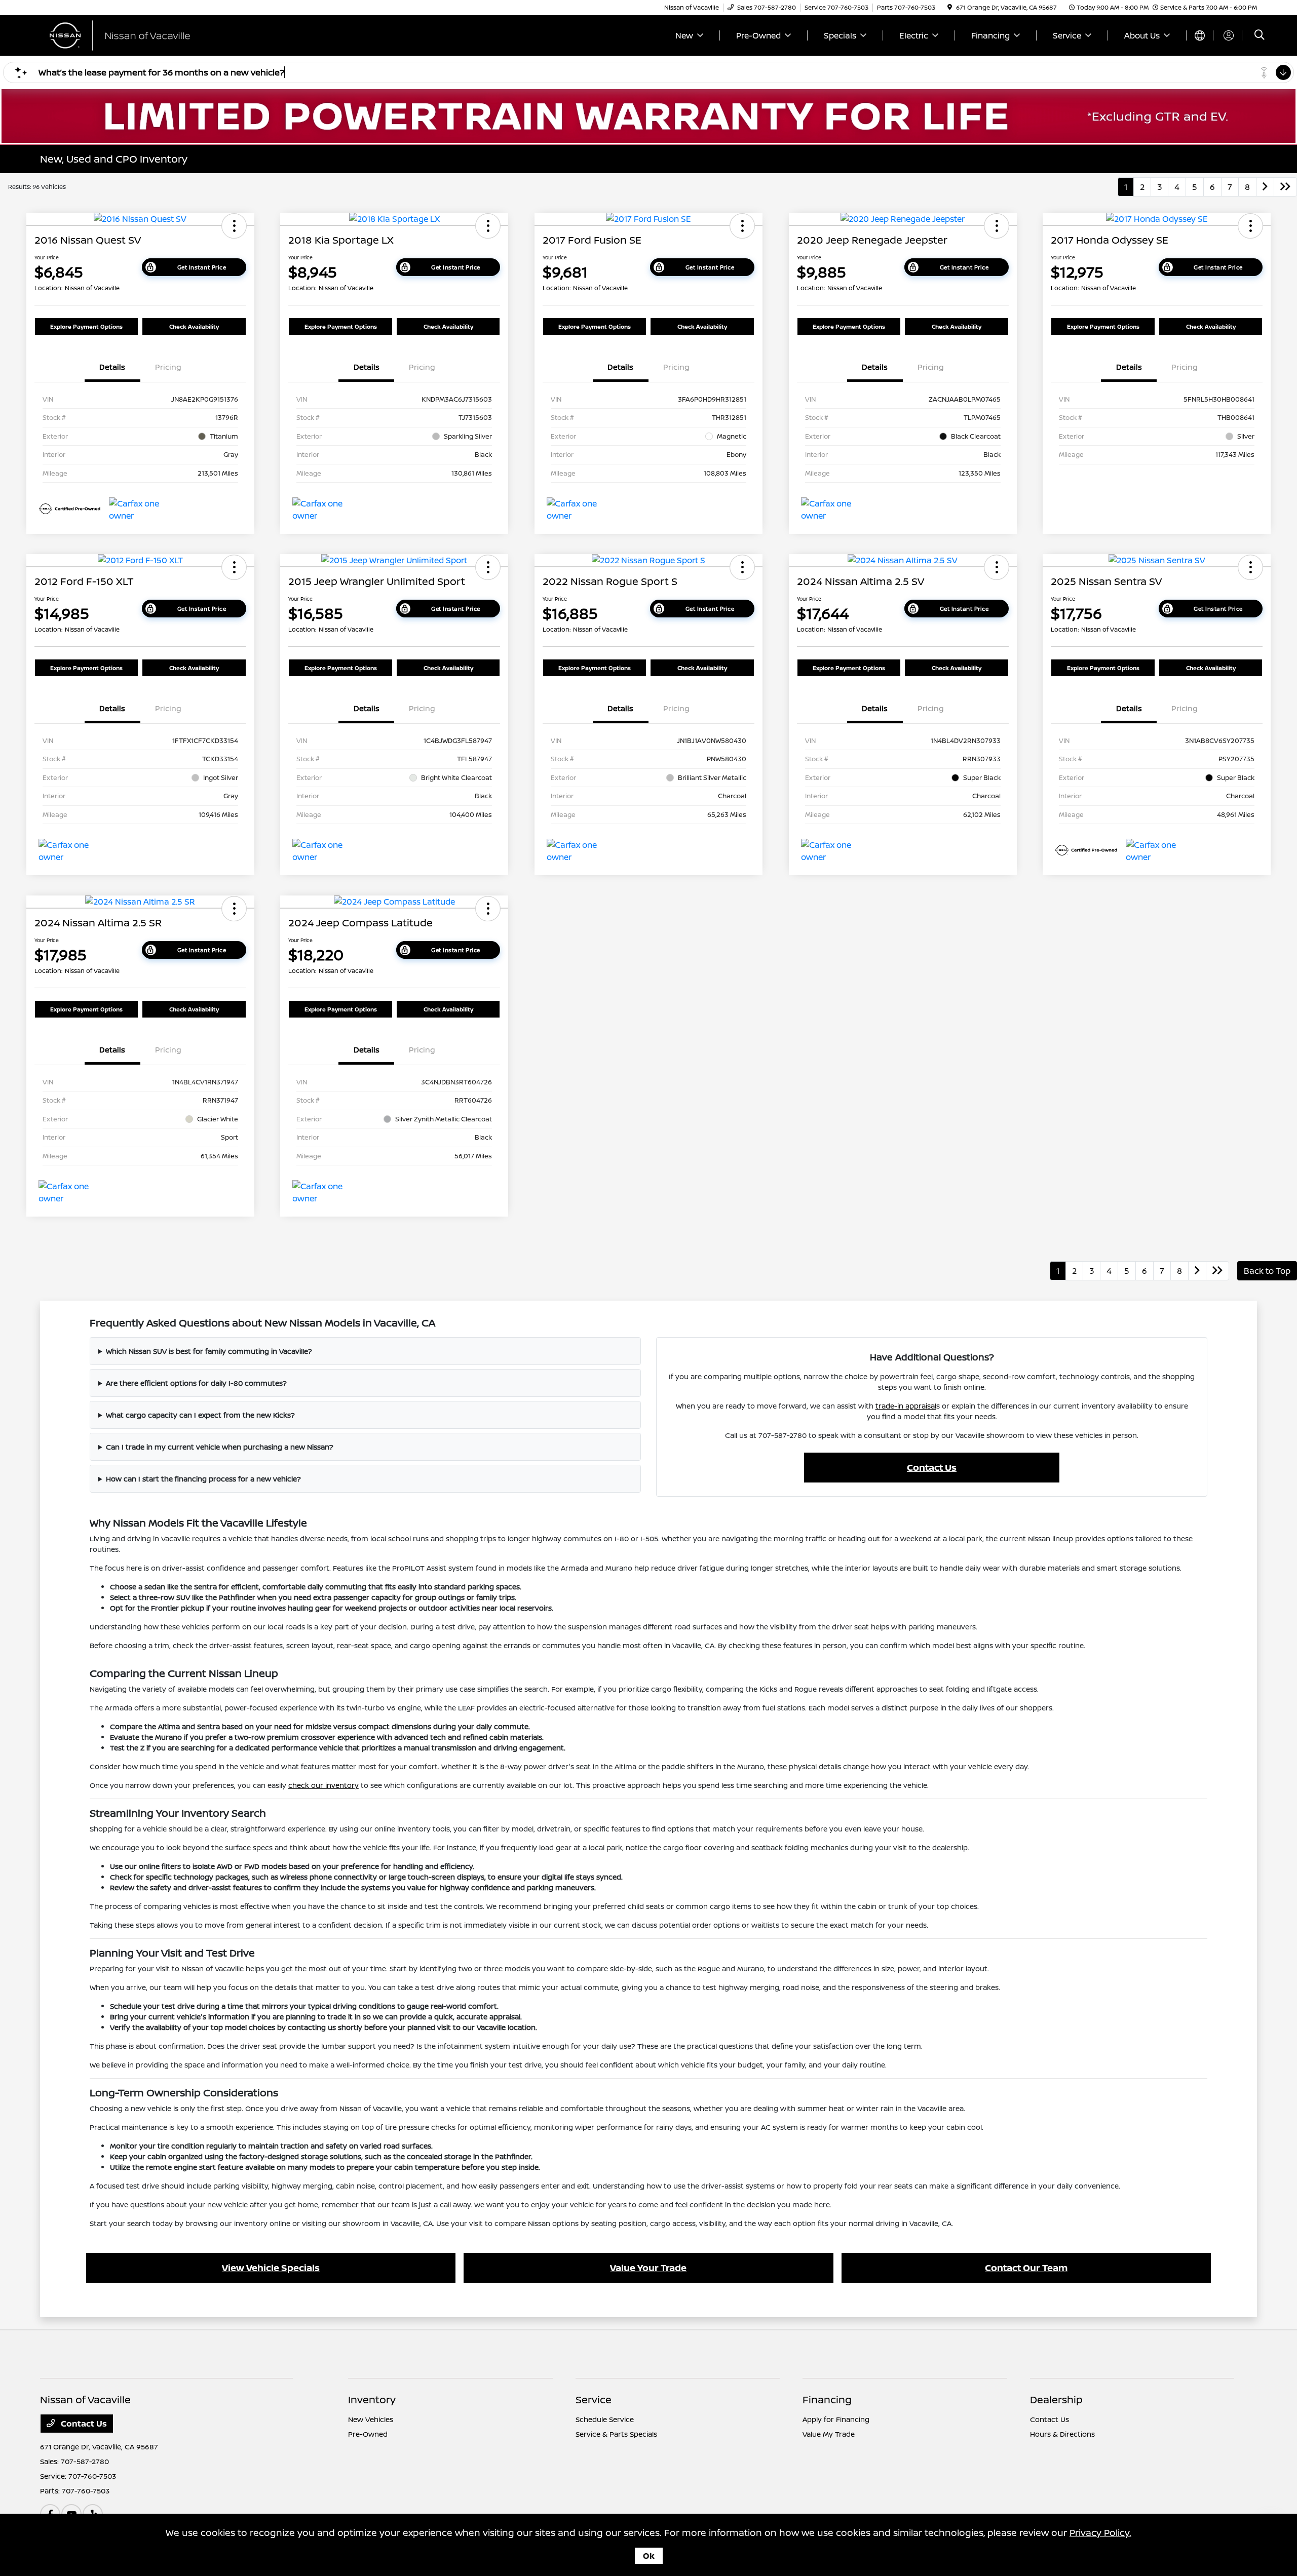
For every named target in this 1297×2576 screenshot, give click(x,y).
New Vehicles (371, 2419)
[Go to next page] (1265, 187)
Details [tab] (112, 367)
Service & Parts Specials (616, 2434)
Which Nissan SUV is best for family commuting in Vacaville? (209, 1351)
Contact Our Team (1026, 2268)
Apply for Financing (836, 2419)
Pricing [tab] (168, 367)
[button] (234, 226)
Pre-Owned (368, 2434)
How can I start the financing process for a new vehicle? (203, 1479)
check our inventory (323, 1785)
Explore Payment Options (86, 326)
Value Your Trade (648, 2268)
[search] (1260, 36)
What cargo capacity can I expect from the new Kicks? (200, 1415)
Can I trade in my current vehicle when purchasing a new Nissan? (220, 1447)
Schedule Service (605, 2419)
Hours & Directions (1062, 2434)
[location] (950, 7)
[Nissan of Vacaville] (127, 34)
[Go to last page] (1285, 187)
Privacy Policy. (1100, 2532)
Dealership (1056, 2399)
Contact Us (932, 1467)
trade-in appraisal (906, 1406)
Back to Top (1267, 1271)
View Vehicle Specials (271, 2268)
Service (594, 2399)
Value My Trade (829, 2434)
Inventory (372, 2399)
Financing (827, 2399)
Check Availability (194, 326)
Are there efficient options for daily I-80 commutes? (196, 1383)
